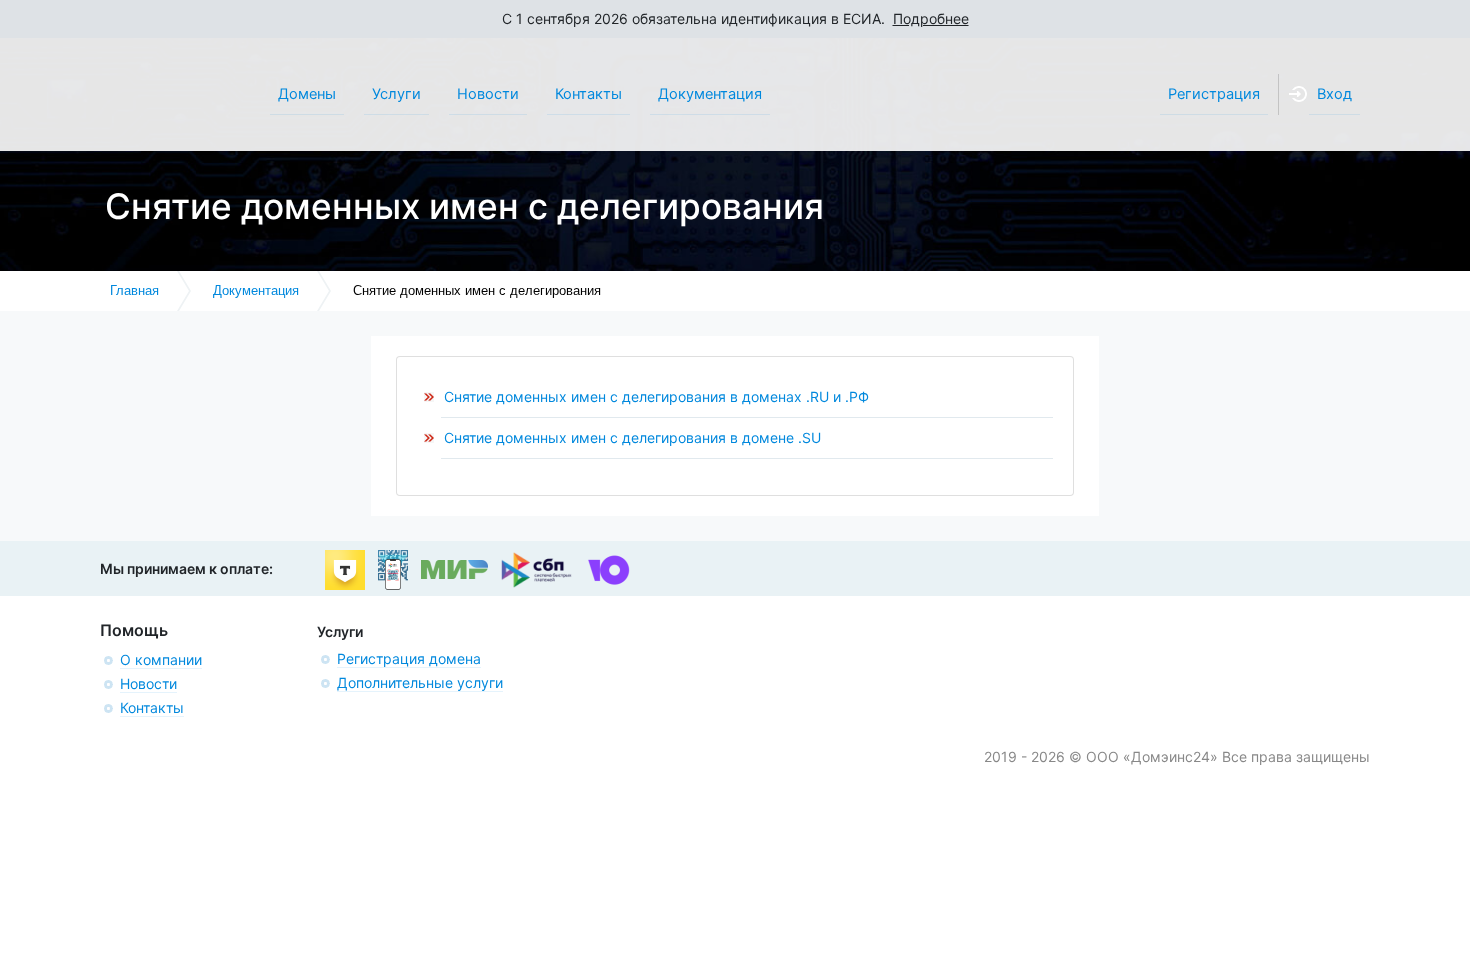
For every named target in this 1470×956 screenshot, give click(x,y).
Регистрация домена (409, 658)
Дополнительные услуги (420, 682)
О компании (161, 659)
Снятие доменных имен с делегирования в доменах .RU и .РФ (656, 396)
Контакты (152, 707)
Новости (148, 683)
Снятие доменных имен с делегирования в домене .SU (632, 437)
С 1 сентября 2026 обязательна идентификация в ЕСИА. (735, 18)
